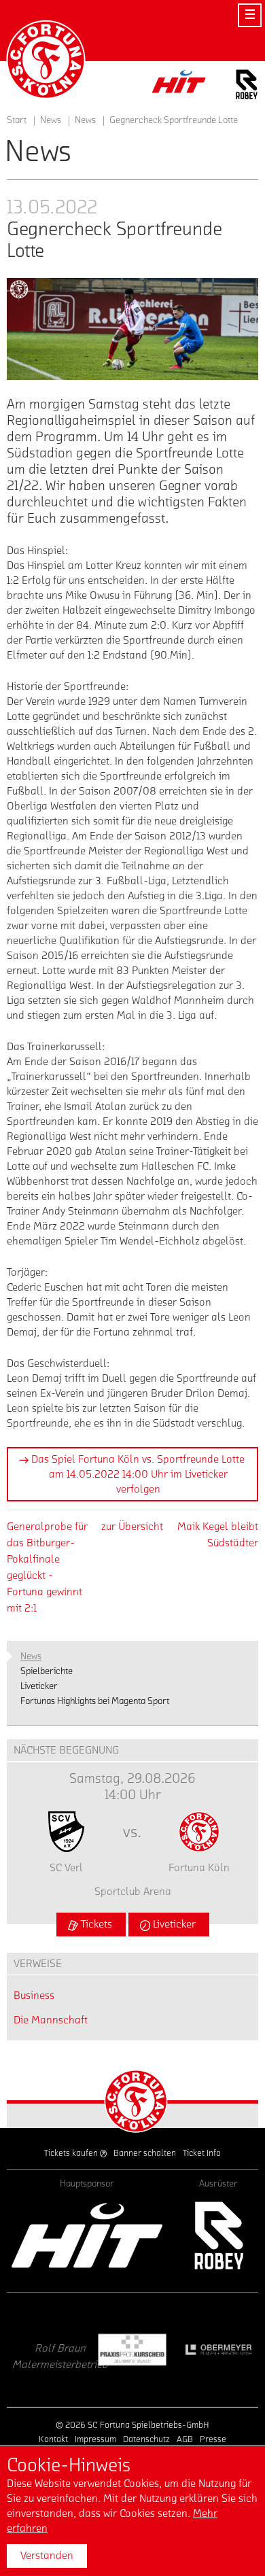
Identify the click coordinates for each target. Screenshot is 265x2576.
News (85, 120)
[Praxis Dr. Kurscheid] (57, 2350)
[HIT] (87, 2235)
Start (17, 120)
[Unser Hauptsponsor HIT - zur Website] (179, 85)
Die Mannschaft (51, 2020)
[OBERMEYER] (142, 2350)
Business (34, 1996)
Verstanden (47, 2556)
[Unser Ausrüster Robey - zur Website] (247, 87)
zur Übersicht (132, 1527)
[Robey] (218, 2235)
